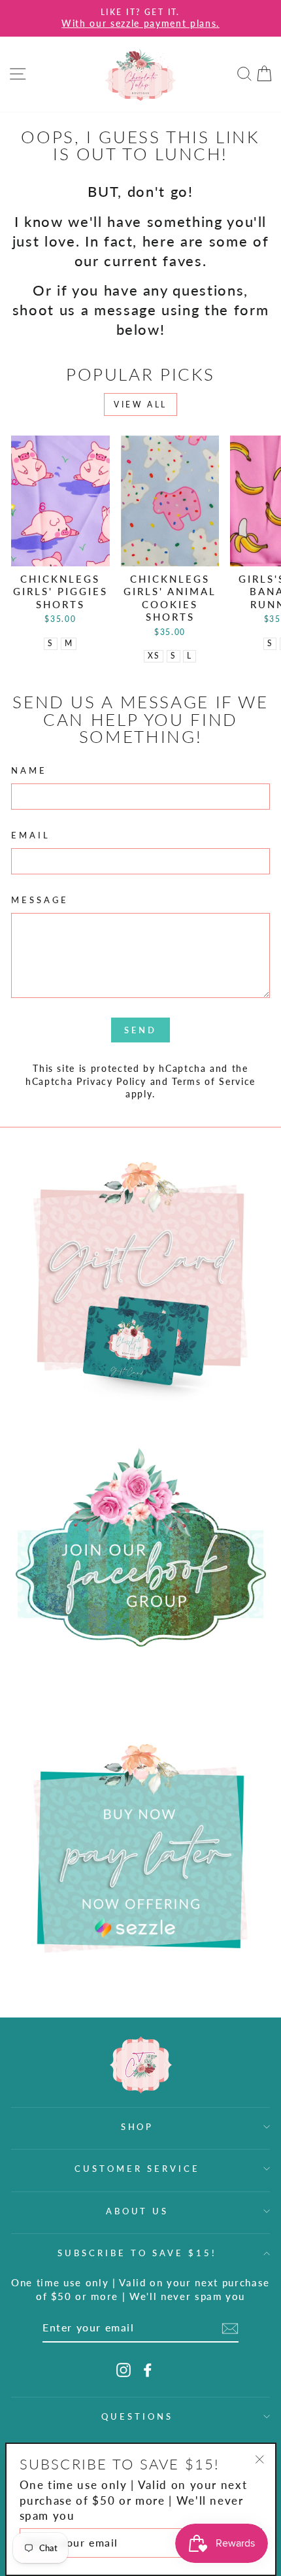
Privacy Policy (111, 1081)
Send (140, 1030)
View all (140, 404)
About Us (138, 2211)
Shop (138, 2127)
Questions (137, 2416)
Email (31, 835)
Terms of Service (214, 1081)
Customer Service (137, 2169)
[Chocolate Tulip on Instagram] (124, 2370)
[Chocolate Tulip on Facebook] (148, 2370)
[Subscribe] (230, 2328)
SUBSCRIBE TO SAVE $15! (137, 2253)
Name (29, 770)
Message (40, 900)
